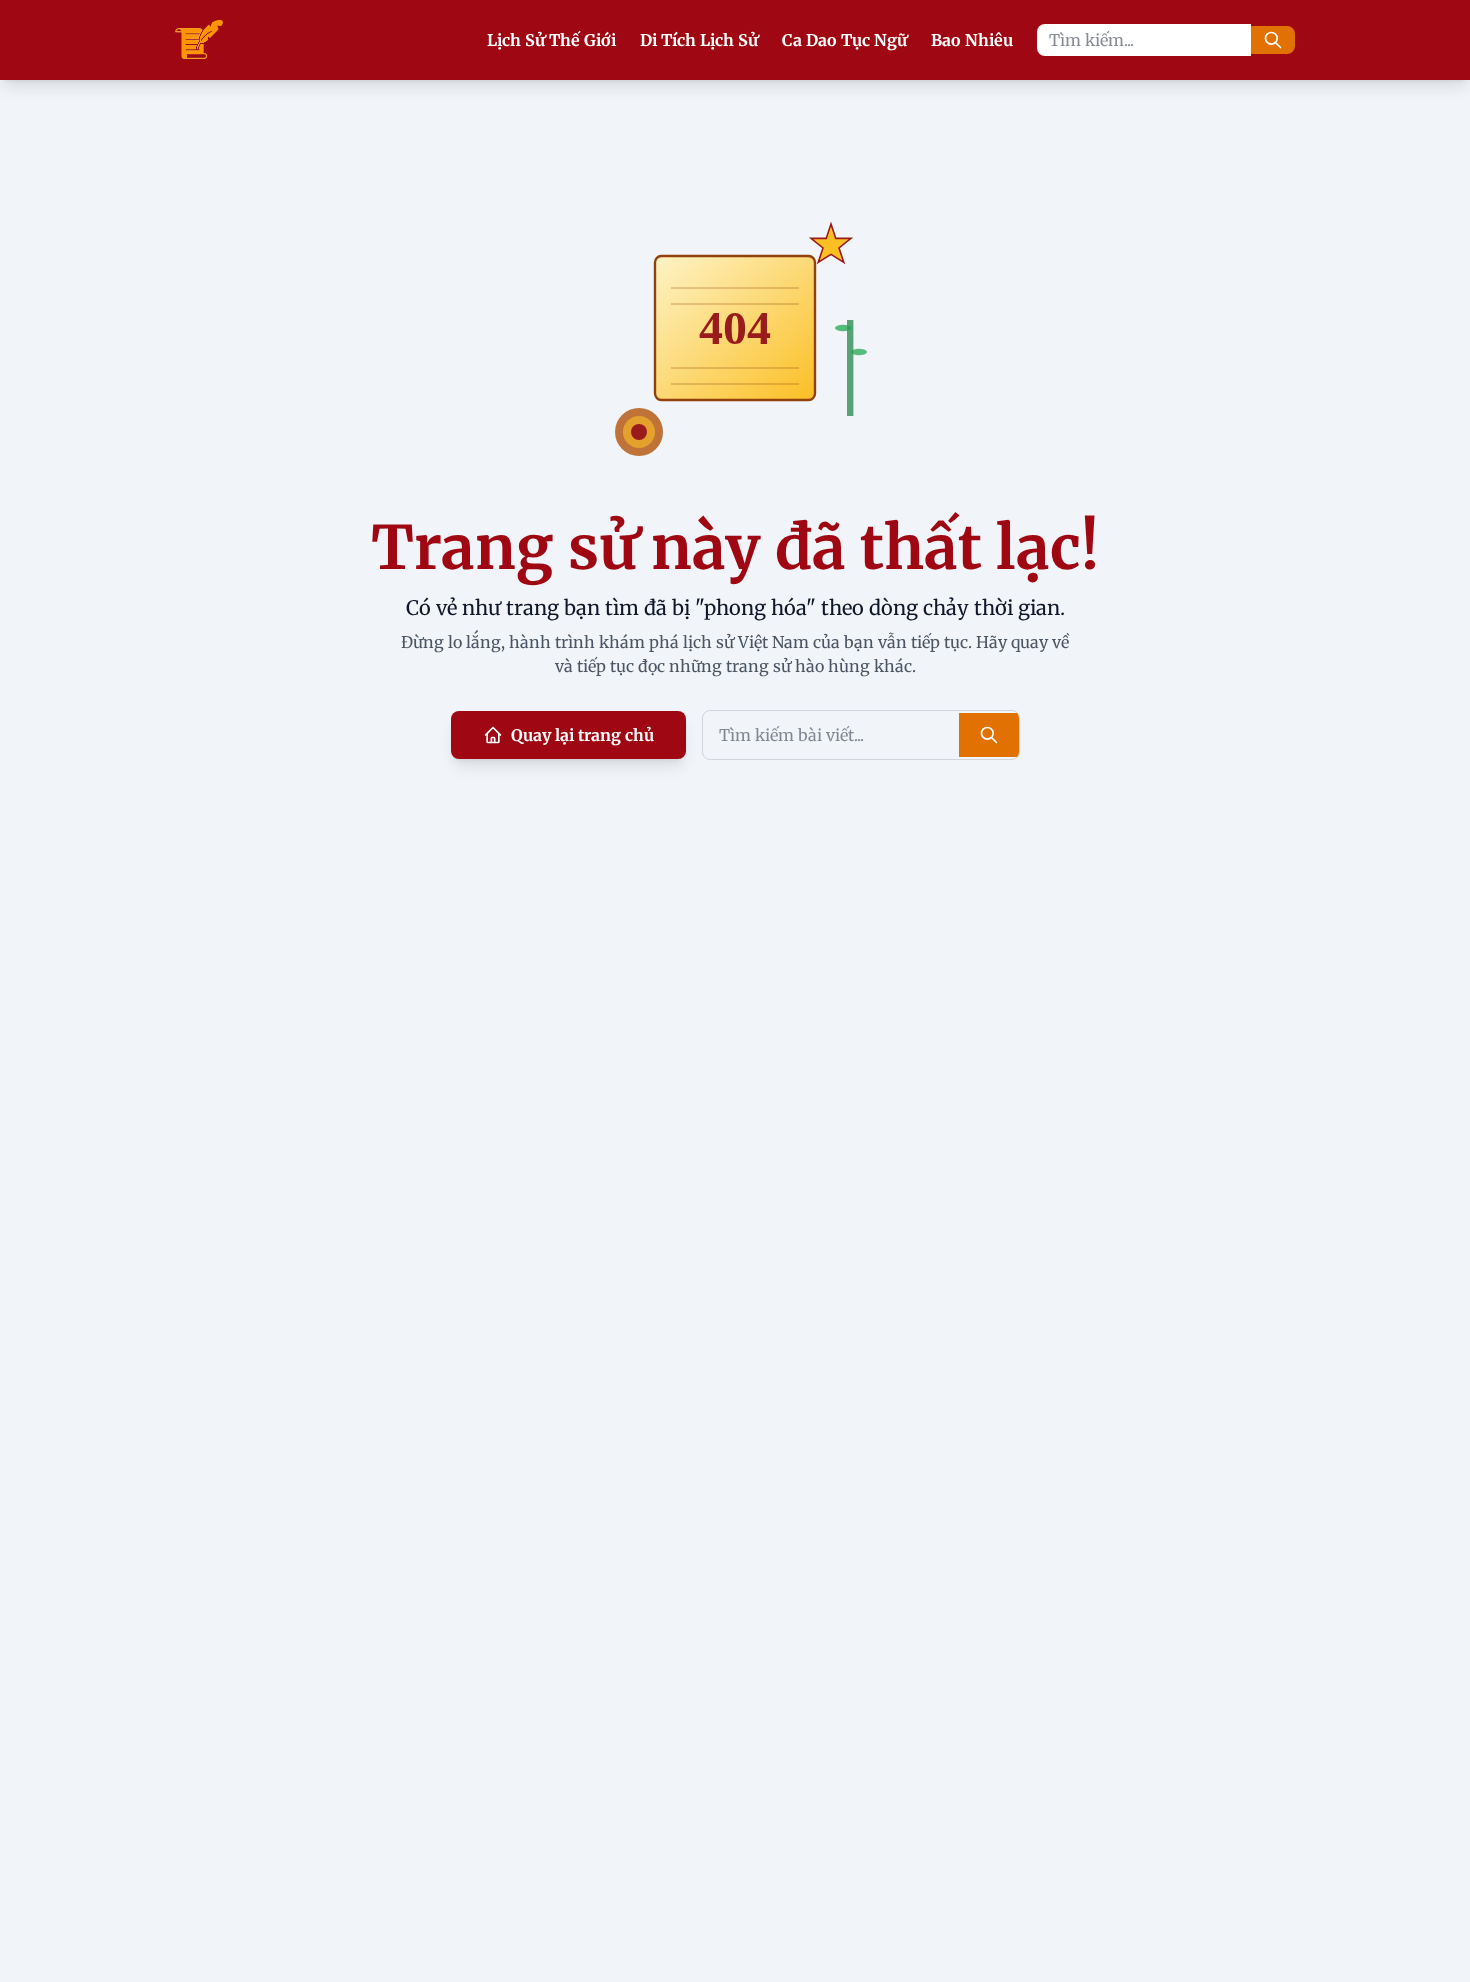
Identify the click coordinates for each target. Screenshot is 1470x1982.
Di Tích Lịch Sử (699, 40)
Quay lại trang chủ (582, 735)
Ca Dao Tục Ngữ (844, 40)
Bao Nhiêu (972, 40)
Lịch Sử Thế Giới (551, 40)
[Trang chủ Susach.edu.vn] (199, 40)
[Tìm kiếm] (1273, 40)
